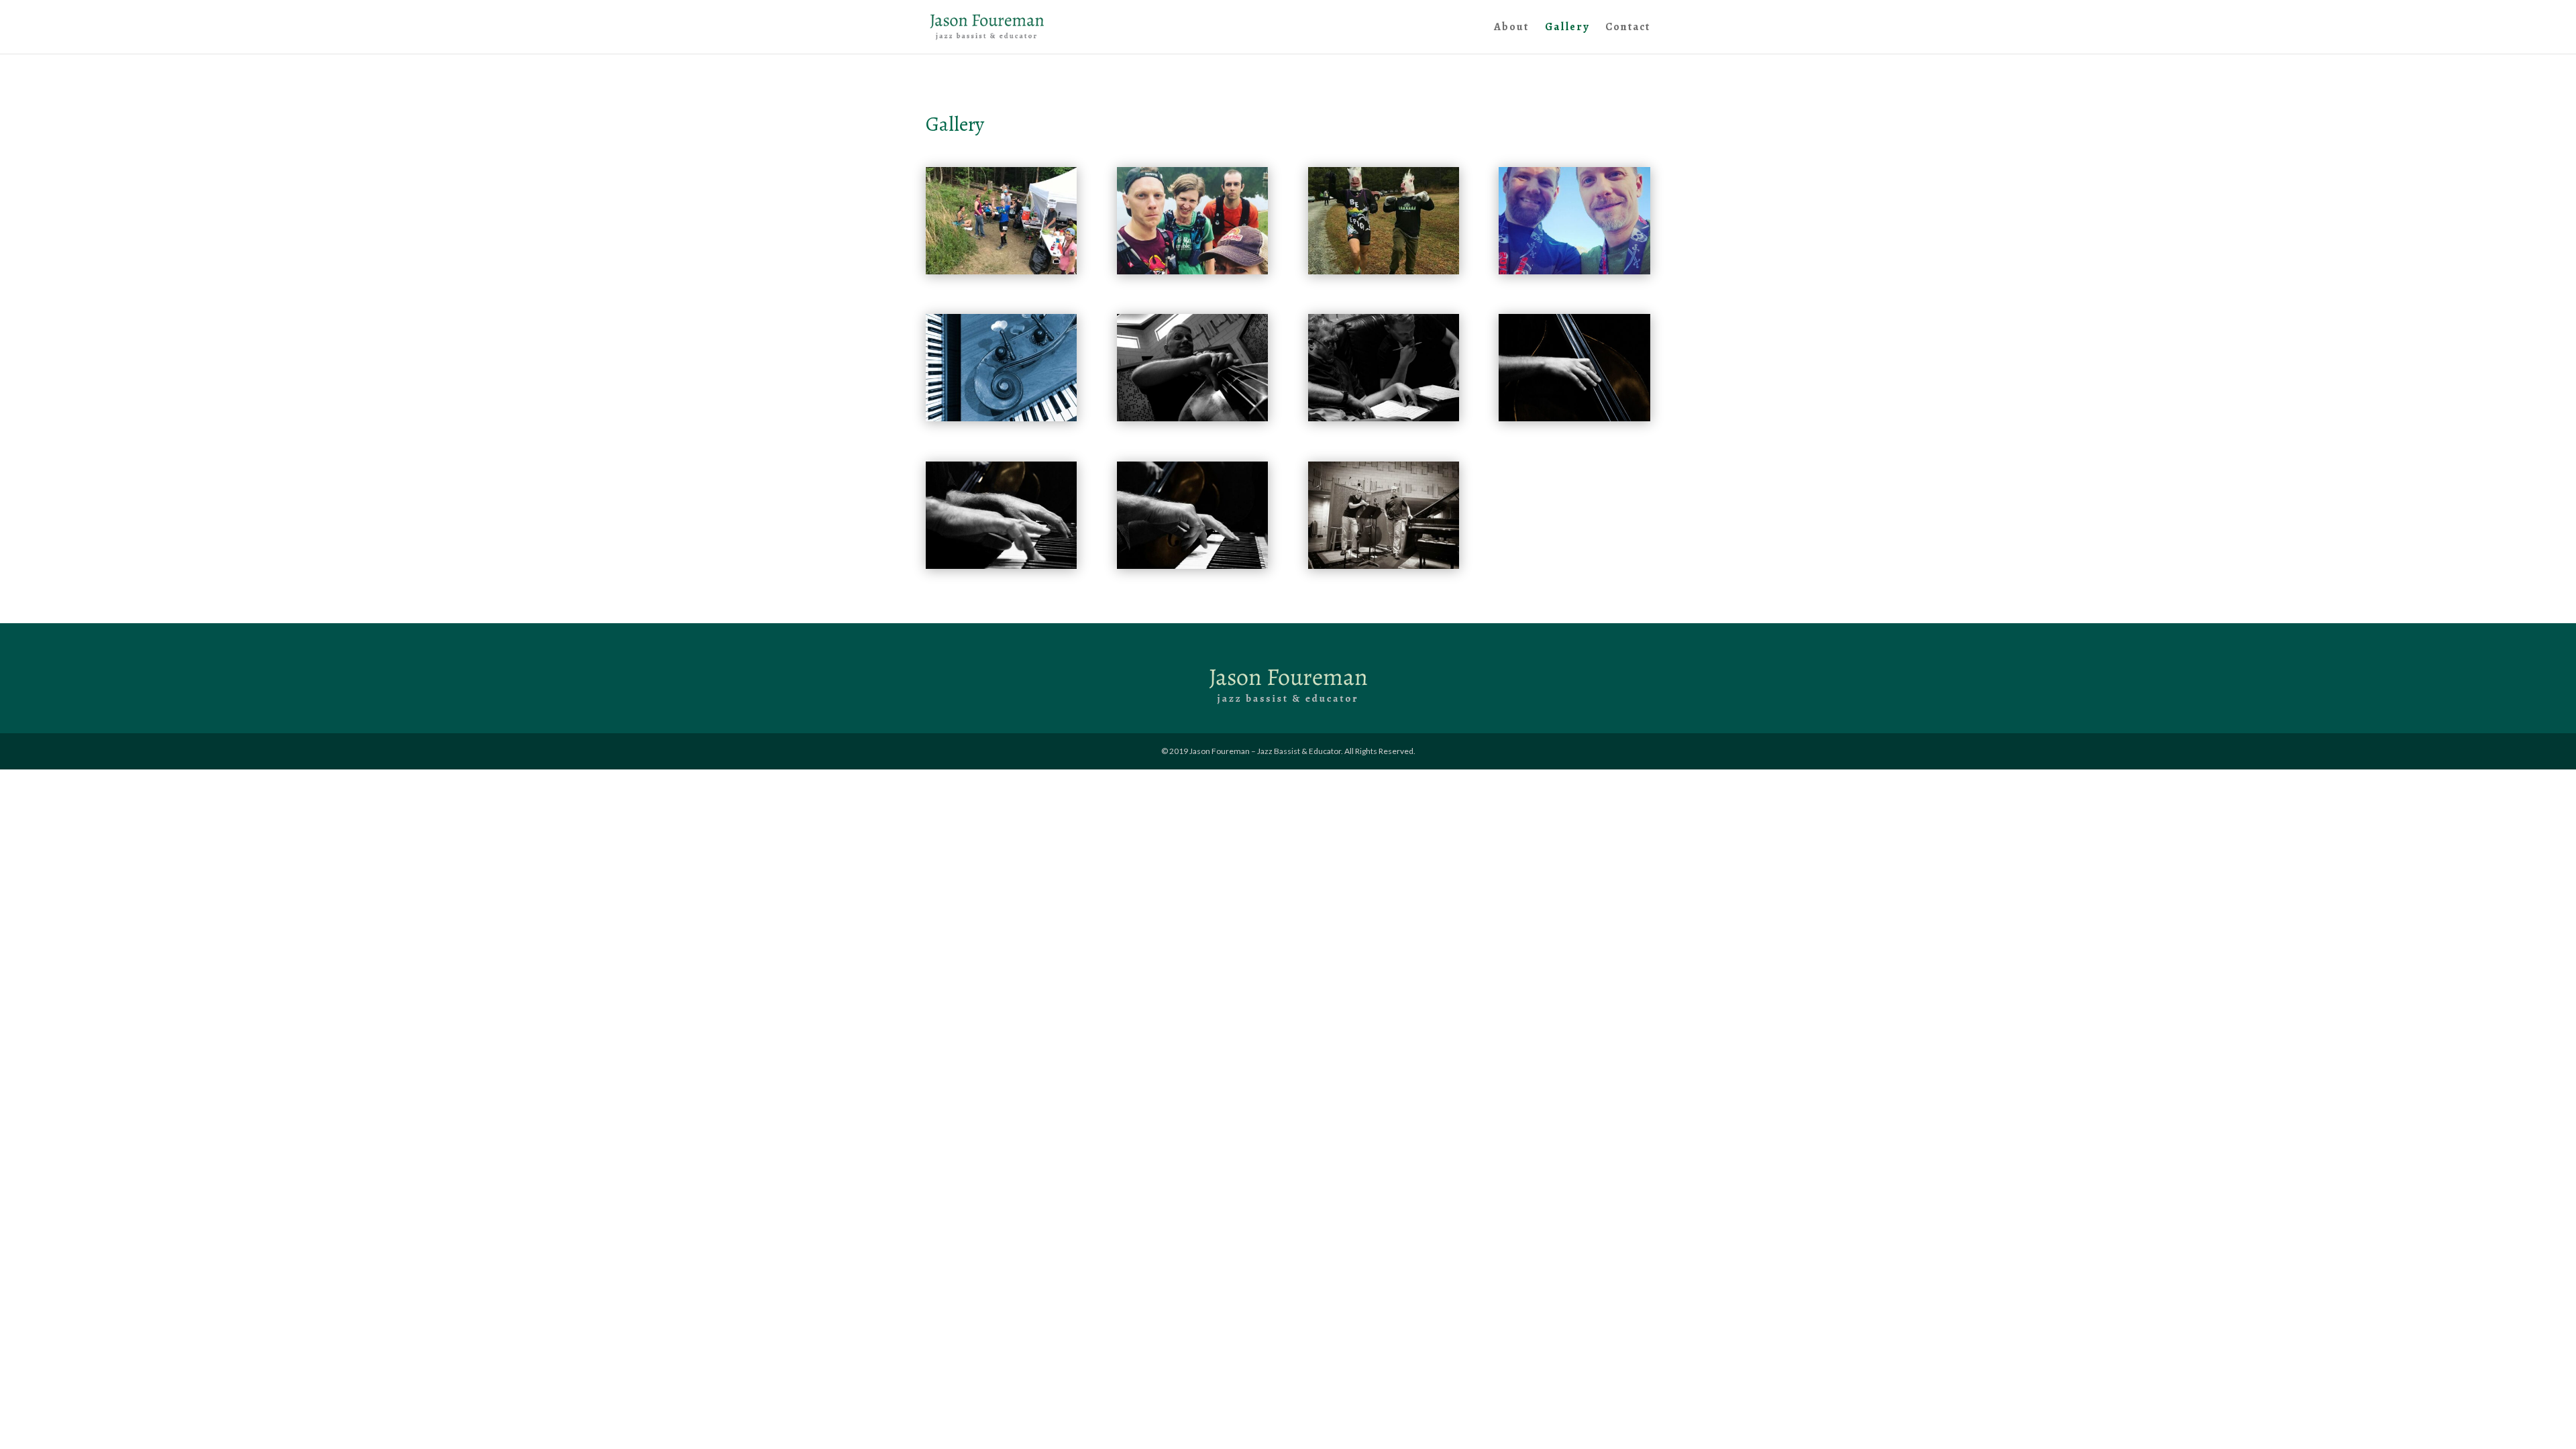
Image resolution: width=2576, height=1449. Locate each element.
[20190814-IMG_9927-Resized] (1001, 565)
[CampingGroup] (1001, 271)
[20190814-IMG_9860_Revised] (1192, 418)
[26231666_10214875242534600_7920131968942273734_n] (1384, 271)
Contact (1628, 28)
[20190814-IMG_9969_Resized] (1384, 565)
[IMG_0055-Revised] (1001, 418)
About (1511, 28)
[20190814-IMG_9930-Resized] (1192, 565)
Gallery (1567, 28)
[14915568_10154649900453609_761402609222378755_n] (1574, 271)
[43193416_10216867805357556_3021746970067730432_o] (1192, 271)
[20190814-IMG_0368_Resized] (1384, 418)
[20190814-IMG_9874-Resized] (1574, 418)
